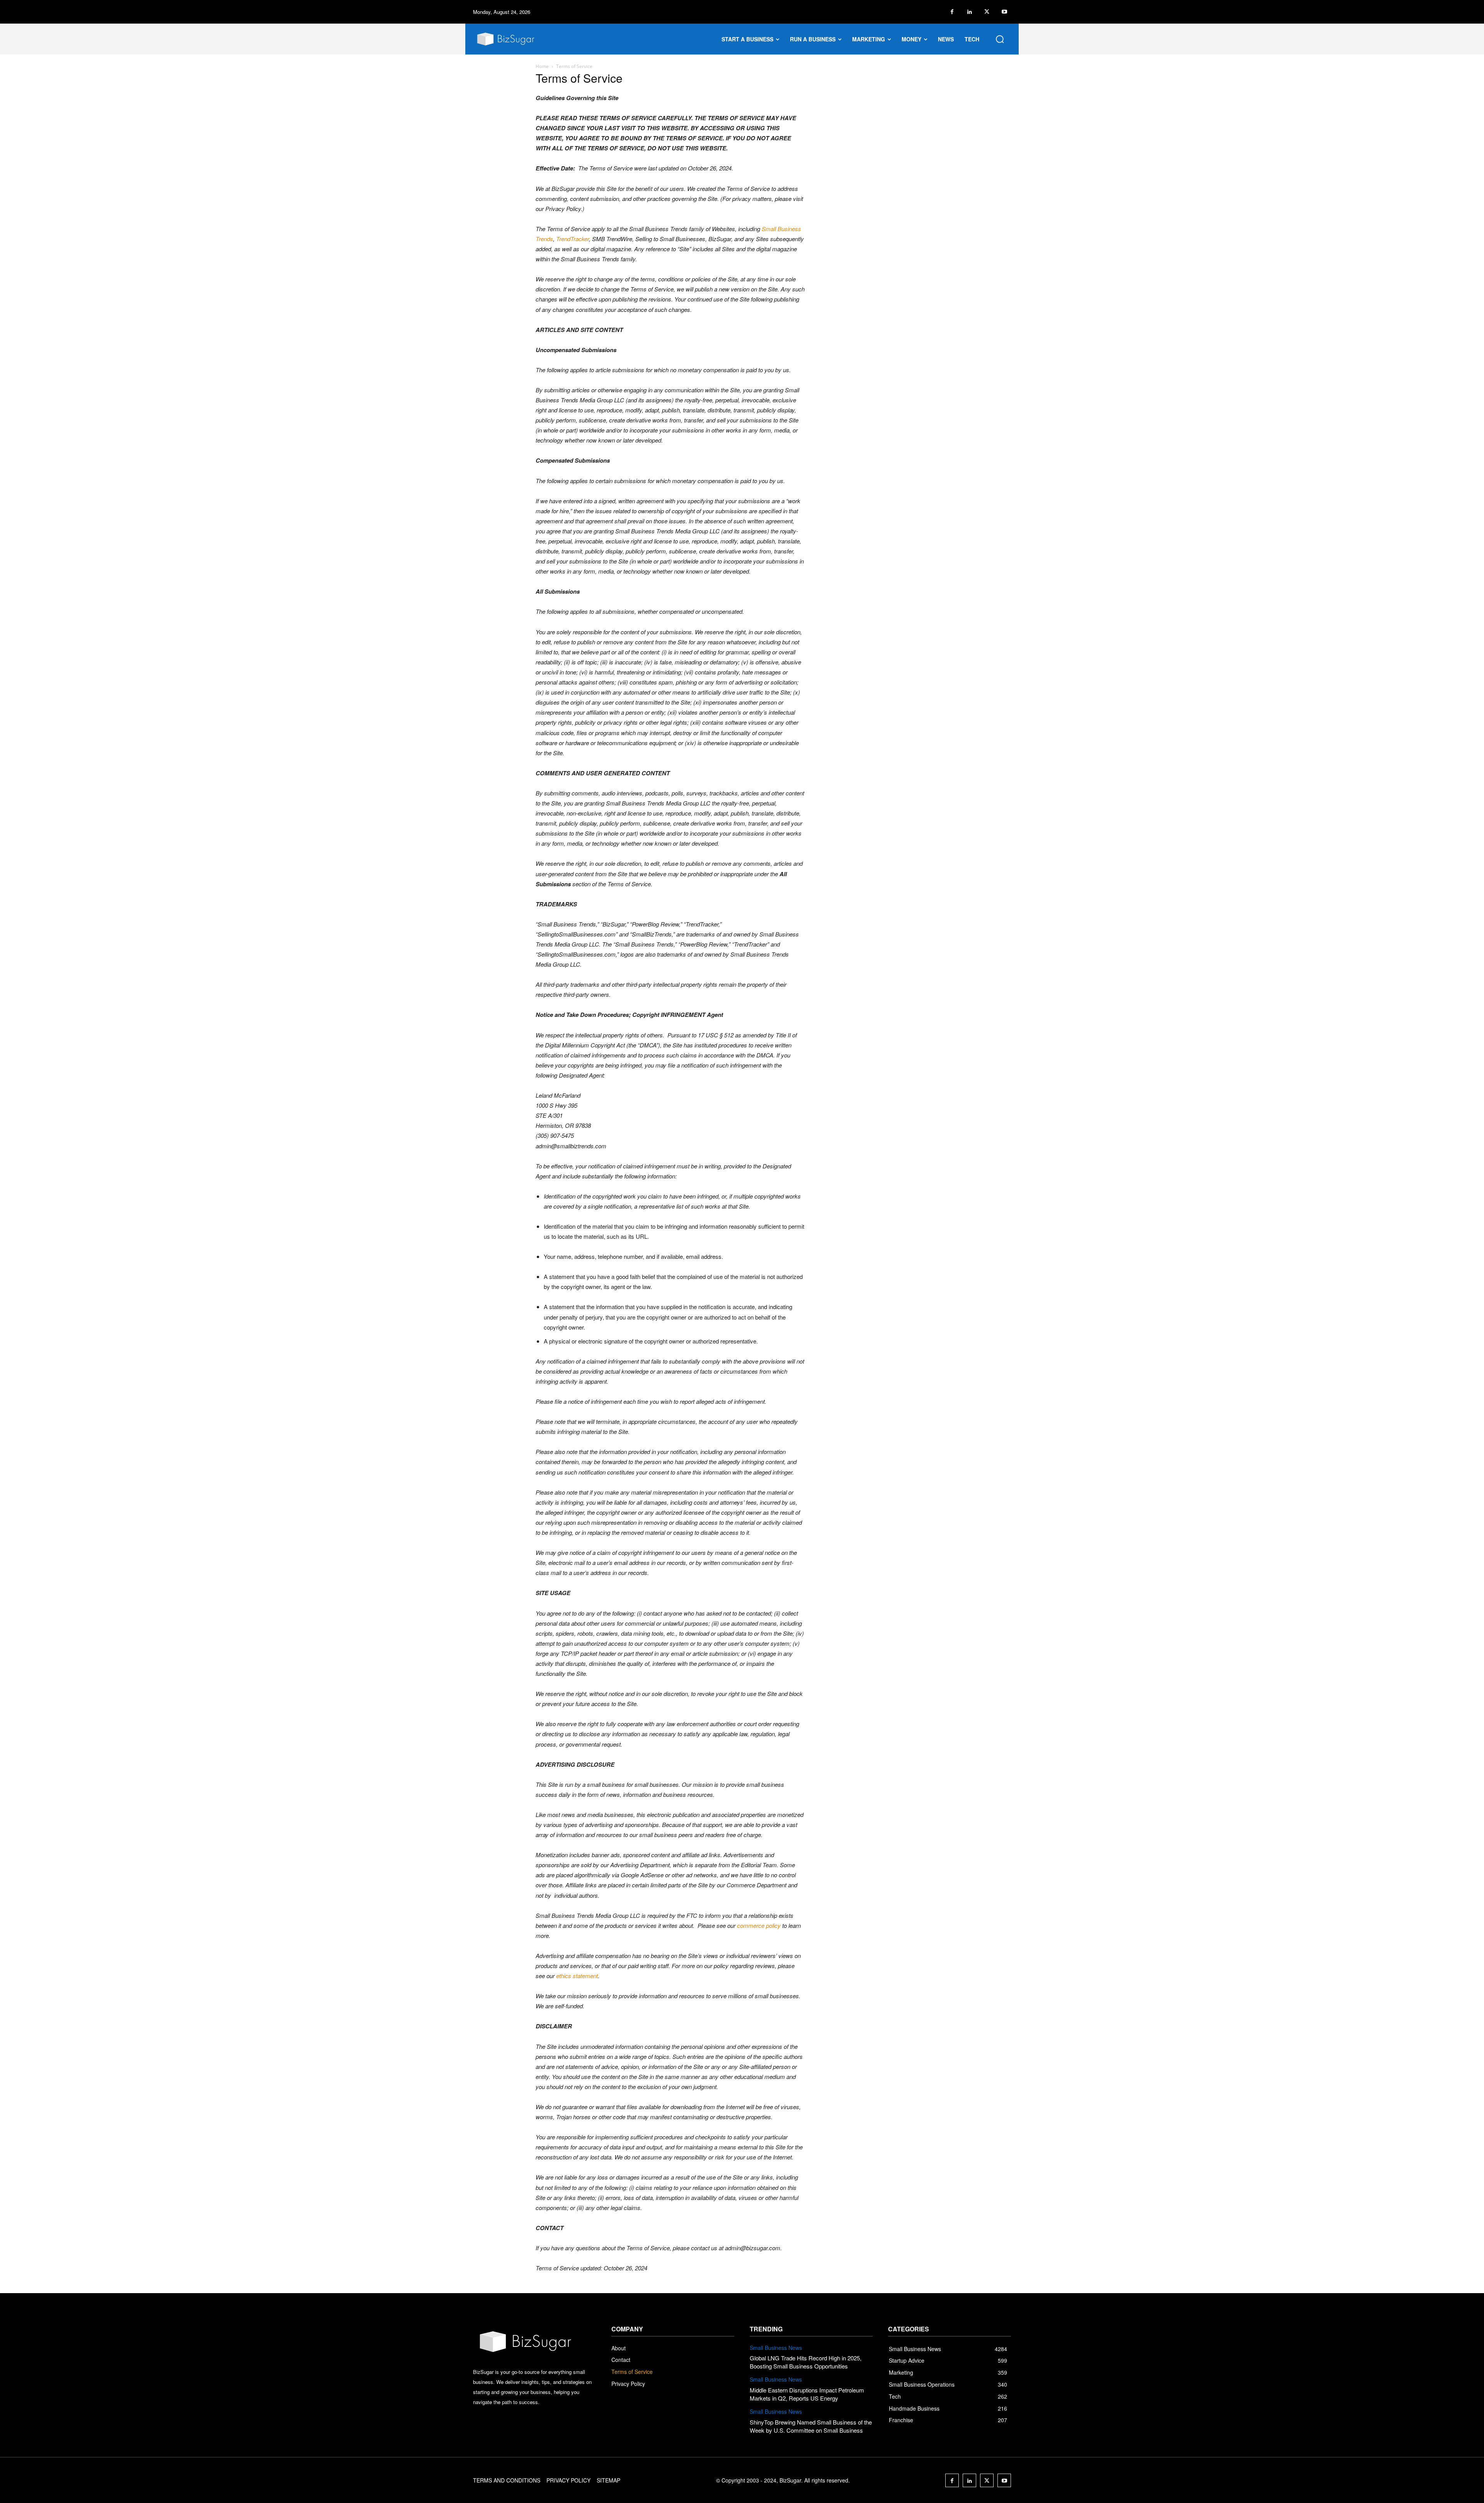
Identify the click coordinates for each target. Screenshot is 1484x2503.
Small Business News (776, 2348)
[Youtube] (1004, 12)
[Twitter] (987, 12)
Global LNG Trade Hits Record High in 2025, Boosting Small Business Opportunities (806, 2362)
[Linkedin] (969, 12)
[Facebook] (952, 12)
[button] (1000, 39)
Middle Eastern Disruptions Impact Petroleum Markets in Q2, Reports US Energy (807, 2394)
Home (542, 66)
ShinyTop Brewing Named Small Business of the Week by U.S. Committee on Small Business (811, 2426)
